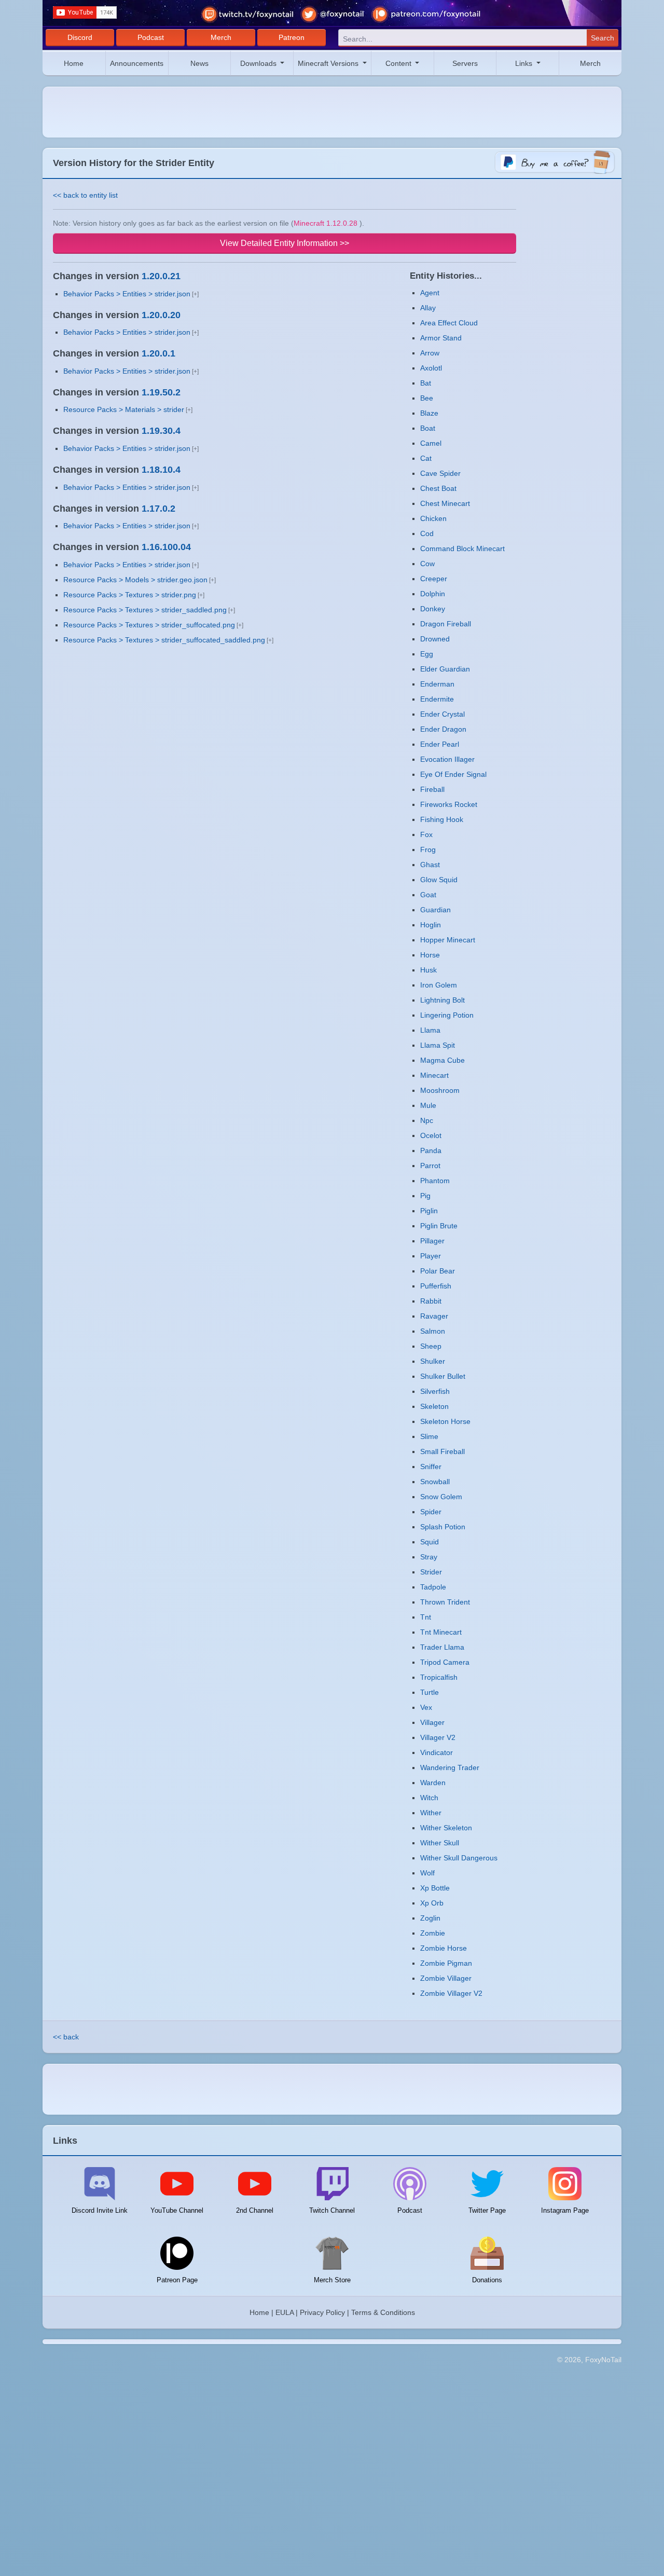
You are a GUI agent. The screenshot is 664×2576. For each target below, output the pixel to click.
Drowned (435, 639)
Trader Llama (442, 1647)
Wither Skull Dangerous (459, 1858)
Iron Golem (439, 985)
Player (431, 1256)
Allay (428, 308)
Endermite (437, 699)
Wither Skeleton (446, 1828)
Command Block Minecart (462, 549)
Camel (431, 443)
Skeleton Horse (445, 1421)
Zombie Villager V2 (451, 1993)
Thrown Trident (445, 1602)
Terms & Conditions (383, 2312)
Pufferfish (436, 1286)
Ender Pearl (440, 744)
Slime (429, 1436)
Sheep (431, 1346)
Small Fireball (442, 1451)
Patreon (292, 37)
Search (603, 38)
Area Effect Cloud (449, 323)
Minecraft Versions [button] (329, 63)
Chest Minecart (445, 503)
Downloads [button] (259, 63)
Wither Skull (440, 1843)
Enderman (437, 684)
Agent (430, 293)
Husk (428, 970)
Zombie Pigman (446, 1963)
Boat (428, 428)
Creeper (434, 579)
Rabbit (431, 1301)
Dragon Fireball (446, 624)
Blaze (429, 413)
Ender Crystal (442, 714)
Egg (427, 654)
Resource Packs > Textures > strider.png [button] (130, 595)
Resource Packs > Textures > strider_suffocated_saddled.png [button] (164, 640)
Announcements (137, 63)
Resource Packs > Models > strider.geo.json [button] (135, 580)
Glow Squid (439, 880)
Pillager (432, 1241)
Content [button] (399, 63)
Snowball (435, 1482)
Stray (429, 1557)
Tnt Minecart (441, 1632)
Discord (80, 37)
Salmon (433, 1331)
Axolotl (431, 368)
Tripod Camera (445, 1662)
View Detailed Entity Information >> (285, 243)
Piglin (429, 1211)
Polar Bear (438, 1271)
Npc (427, 1120)
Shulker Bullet (443, 1376)
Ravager (434, 1316)
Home (74, 63)
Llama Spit (438, 1045)
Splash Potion (443, 1527)
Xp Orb (432, 1903)
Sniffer (431, 1467)
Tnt (426, 1617)
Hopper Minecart (448, 940)
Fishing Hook (442, 819)
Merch (221, 37)
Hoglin (431, 925)
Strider (431, 1572)
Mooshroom (440, 1090)
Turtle (430, 1692)
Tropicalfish (439, 1677)
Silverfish (435, 1391)
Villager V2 (438, 1737)
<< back (66, 2037)
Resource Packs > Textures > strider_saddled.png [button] (145, 610)
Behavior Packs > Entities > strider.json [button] (127, 294)
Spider (431, 1512)
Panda (431, 1150)
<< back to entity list (85, 195)
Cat (426, 458)
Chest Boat (438, 488)
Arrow (430, 353)
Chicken (433, 518)
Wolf (427, 1873)
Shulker (433, 1361)
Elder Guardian (445, 669)
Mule (428, 1105)
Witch (429, 1798)
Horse (430, 955)
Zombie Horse (444, 1948)
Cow (427, 564)
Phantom (435, 1181)
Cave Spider (440, 473)
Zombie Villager (446, 1978)
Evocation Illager (447, 759)
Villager (432, 1722)
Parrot (430, 1166)
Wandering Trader (450, 1767)
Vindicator (437, 1752)
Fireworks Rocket (449, 804)
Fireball (432, 789)
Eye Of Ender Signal (453, 774)
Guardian (435, 910)
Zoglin (430, 1918)
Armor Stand (441, 338)
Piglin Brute (439, 1226)
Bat (426, 383)
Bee (427, 398)
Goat (428, 895)
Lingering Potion (447, 1015)
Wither (431, 1813)
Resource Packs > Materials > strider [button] (124, 409)
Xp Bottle (435, 1888)
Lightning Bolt (442, 1000)
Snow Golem (441, 1497)
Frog (428, 849)
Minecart (434, 1075)
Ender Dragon (443, 729)
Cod (427, 533)
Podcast (151, 37)
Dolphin (433, 594)
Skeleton (434, 1406)
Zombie (433, 1933)
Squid (430, 1542)
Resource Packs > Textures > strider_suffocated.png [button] (149, 625)
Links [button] (525, 63)
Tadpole (433, 1587)
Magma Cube (442, 1060)
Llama (430, 1030)
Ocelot (431, 1135)
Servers (465, 63)
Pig (425, 1196)
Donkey (433, 609)
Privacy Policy (322, 2312)
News (199, 63)
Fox (426, 834)
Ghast (430, 865)
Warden (433, 1783)
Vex (426, 1707)
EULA (285, 2312)
